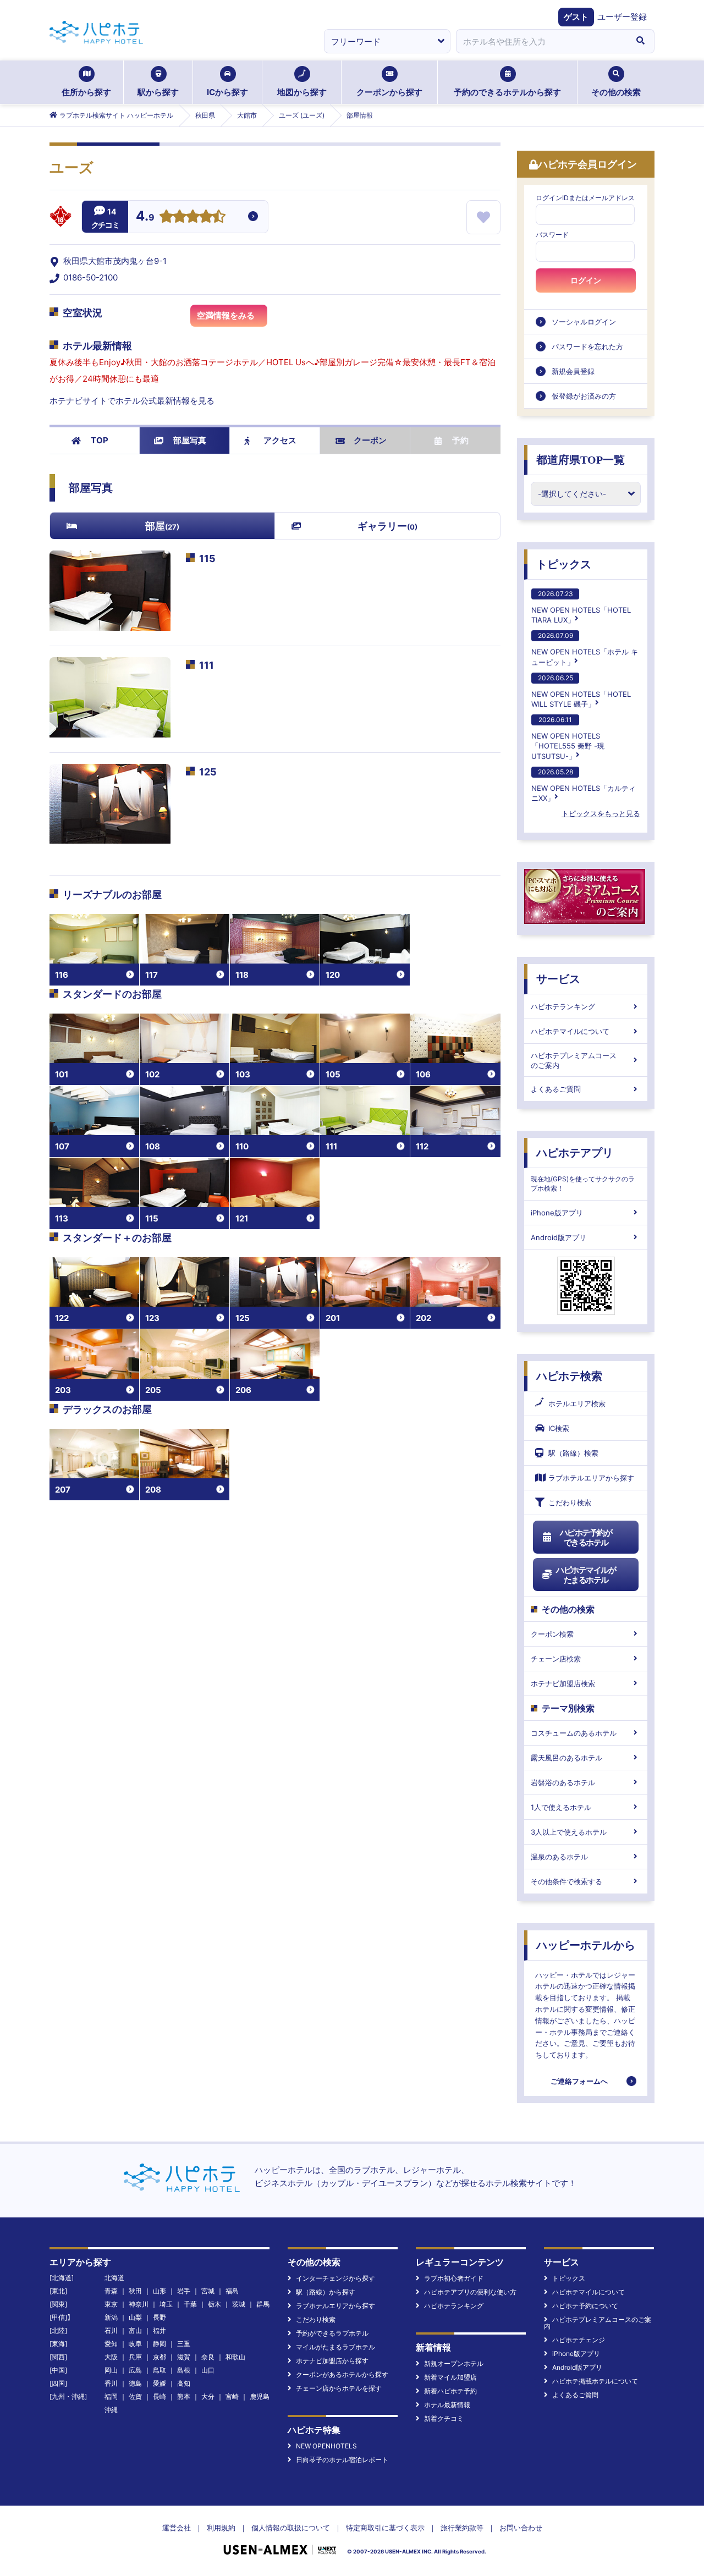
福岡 (111, 2396)
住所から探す (86, 92)
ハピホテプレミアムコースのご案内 (574, 1060)
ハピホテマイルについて (570, 1031)
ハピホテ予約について (585, 2306)
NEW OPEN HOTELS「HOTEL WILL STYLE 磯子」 (581, 691)
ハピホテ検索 (569, 1376)
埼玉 (166, 2304)
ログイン (586, 280)
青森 (111, 2291)
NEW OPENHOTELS (326, 2446)
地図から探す (302, 92)
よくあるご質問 (556, 1089)
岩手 (184, 2291)
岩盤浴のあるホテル (563, 1782)
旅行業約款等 (462, 2528)
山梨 (135, 2317)
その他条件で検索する (566, 1881)
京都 (159, 2357)
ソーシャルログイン (584, 322)
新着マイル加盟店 (450, 2377)
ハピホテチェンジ (579, 2340)
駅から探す (158, 92)
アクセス (280, 440)
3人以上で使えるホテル (569, 1832)
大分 (208, 2396)
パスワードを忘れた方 (587, 346)
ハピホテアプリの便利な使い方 (470, 2292)
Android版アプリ (559, 1237)
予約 (460, 440)
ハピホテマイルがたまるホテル (586, 1575)
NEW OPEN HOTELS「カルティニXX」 (584, 785)
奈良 (208, 2357)
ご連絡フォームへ (579, 2081)
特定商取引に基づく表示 (385, 2528)
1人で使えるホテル (561, 1807)
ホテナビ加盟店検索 (563, 1683)
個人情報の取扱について (291, 2528)
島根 (184, 2370)
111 (207, 665)
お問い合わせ (521, 2528)
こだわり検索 (570, 1502)
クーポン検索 (552, 1634)
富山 (135, 2330)
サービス (558, 979)
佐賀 (135, 2396)
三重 (184, 2344)
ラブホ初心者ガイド (454, 2278)
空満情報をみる (226, 315)
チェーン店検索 (556, 1659)
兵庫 (135, 2357)
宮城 (208, 2291)
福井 (159, 2330)
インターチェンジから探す (335, 2278)
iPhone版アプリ (557, 1213)
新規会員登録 (573, 371)
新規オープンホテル (454, 2363)
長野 (159, 2317)
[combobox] (541, 41)
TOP (100, 440)
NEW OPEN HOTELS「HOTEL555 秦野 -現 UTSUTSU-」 (568, 738)
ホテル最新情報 (447, 2405)
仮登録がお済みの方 (584, 396)
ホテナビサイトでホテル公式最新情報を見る (132, 401)
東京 (111, 2304)
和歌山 (235, 2357)
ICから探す (227, 92)
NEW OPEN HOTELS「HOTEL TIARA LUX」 (581, 607)
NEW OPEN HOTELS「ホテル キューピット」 (585, 649)
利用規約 (221, 2528)
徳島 (135, 2383)
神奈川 (139, 2304)
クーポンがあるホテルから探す (342, 2374)
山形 (159, 2291)
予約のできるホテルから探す (507, 92)
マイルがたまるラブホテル (335, 2347)
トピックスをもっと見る (601, 813)
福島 (232, 2291)
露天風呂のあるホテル (566, 1758)
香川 (111, 2383)
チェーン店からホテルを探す (339, 2388)
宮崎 (232, 2396)
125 (208, 772)
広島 (135, 2370)
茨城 (239, 2304)
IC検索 (559, 1428)
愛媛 (159, 2383)
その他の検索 (616, 92)
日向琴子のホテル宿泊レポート (342, 2460)
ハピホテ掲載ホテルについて (595, 2381)
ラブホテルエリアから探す (591, 1478)
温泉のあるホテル (559, 1857)
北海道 (114, 2278)
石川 (111, 2330)
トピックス (564, 564)
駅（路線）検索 (573, 1453)
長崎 (159, 2396)
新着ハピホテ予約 (450, 2391)
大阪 (111, 2357)
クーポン (370, 440)
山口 (208, 2370)
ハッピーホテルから (586, 1945)
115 (207, 558)
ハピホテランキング (563, 1006)
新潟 (111, 2317)
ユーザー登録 (622, 17)
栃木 (215, 2304)
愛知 (111, 2344)
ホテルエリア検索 (577, 1403)
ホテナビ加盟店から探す (332, 2361)
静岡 (159, 2344)
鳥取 (159, 2370)
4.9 (145, 217)
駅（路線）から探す (326, 2292)
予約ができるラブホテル (332, 2333)
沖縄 (111, 2410)
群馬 (263, 2304)
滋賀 (184, 2357)
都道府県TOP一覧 (581, 460)
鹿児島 (260, 2396)
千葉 (190, 2304)
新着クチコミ (444, 2418)
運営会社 (177, 2528)
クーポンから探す (389, 92)
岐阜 (135, 2344)
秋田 (135, 2291)
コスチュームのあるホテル (574, 1733)
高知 (184, 2383)
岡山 (111, 2370)
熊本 (184, 2396)
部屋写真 (190, 440)
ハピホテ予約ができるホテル (586, 1537)
